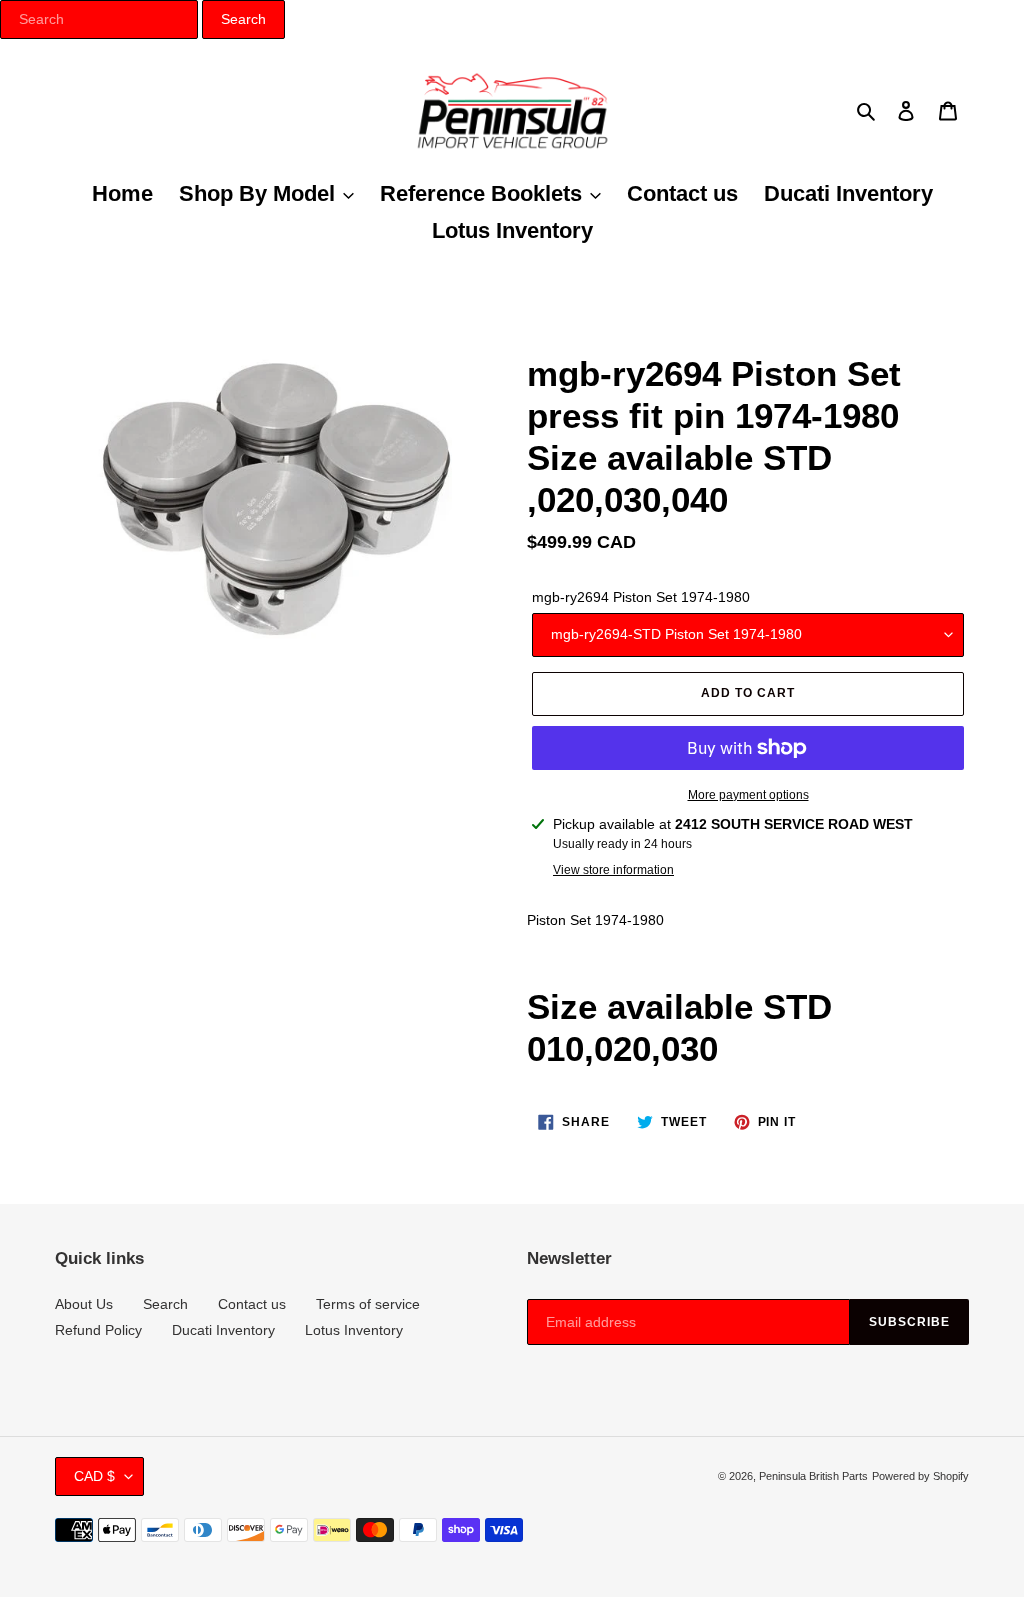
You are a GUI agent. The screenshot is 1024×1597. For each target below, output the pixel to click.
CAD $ (94, 1476)
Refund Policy (98, 1330)
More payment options (748, 795)
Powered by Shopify (920, 1476)
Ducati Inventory (223, 1330)
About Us (84, 1304)
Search (165, 1304)
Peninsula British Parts (813, 1476)
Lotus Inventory (354, 1330)
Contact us (252, 1304)
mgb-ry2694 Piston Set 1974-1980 (641, 597)
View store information (613, 870)
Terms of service (368, 1304)
